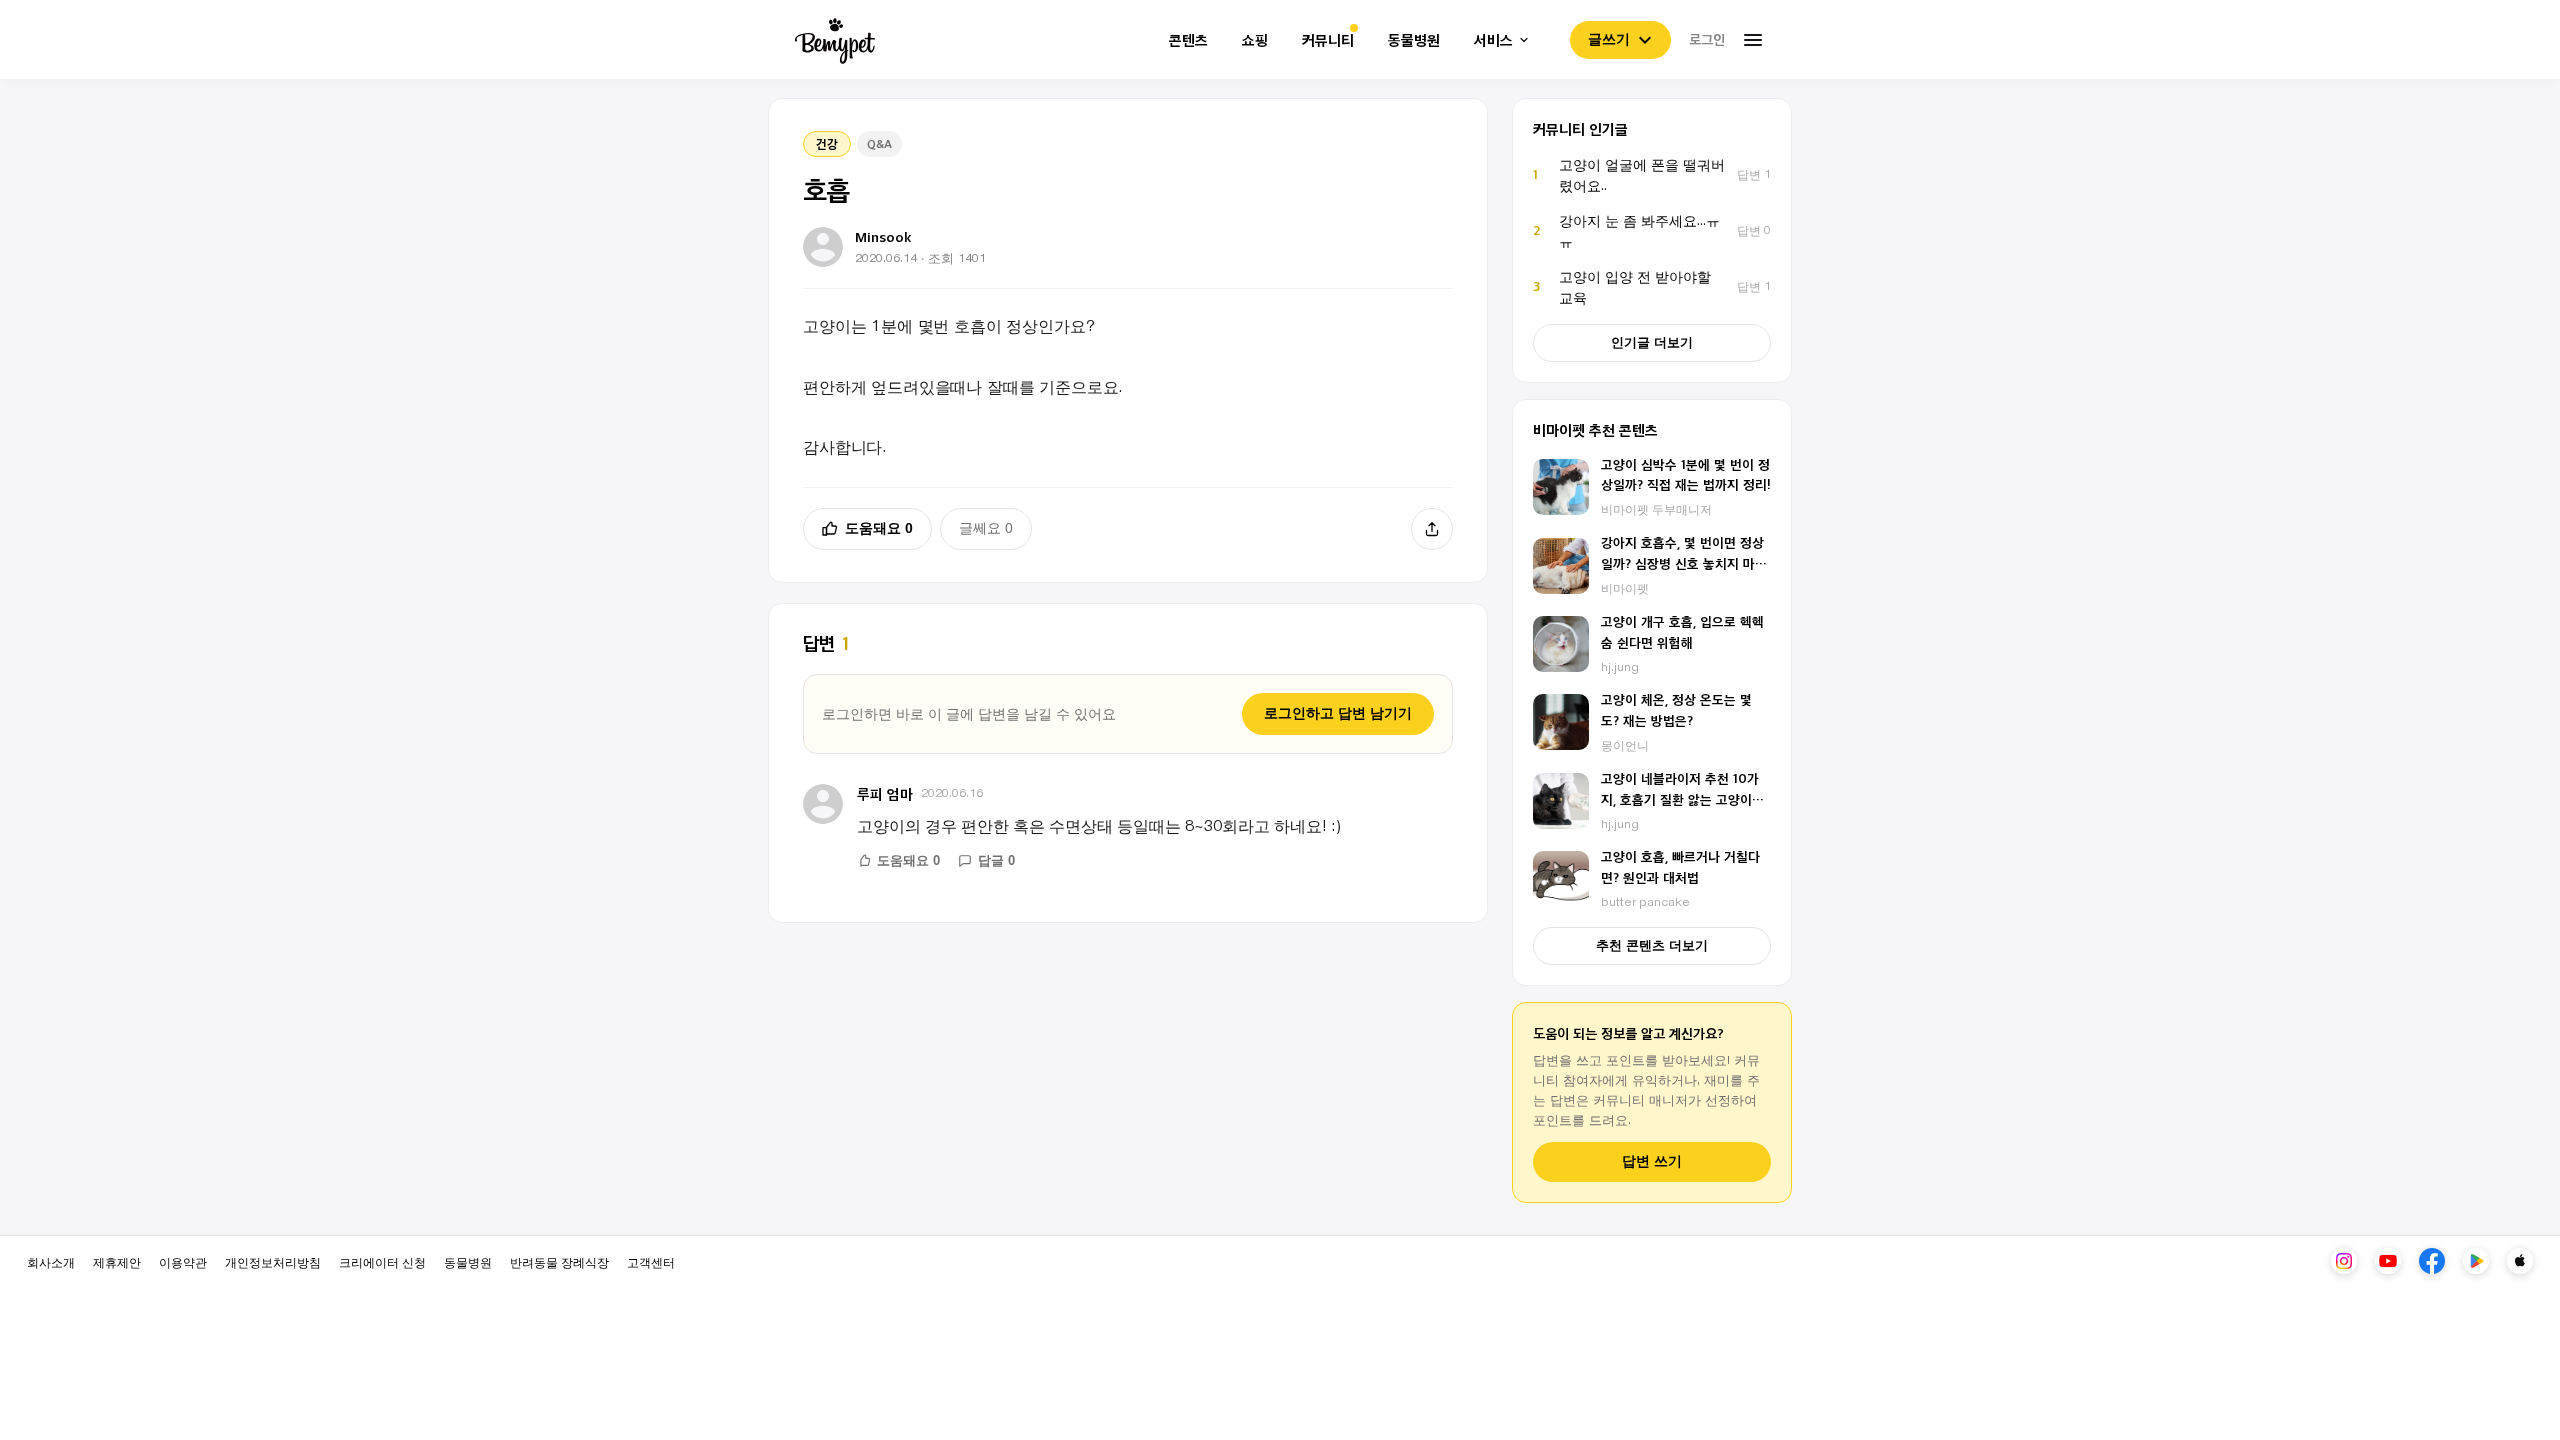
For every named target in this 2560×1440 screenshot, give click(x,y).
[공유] (1432, 529)
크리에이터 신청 (382, 1261)
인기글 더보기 (1652, 342)
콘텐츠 (1188, 40)
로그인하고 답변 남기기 (1338, 713)
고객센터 (651, 1261)
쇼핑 (1255, 40)
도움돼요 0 (879, 528)
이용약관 (183, 1261)
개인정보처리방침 (273, 1261)
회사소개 (51, 1261)
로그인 (1707, 39)
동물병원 (1414, 40)
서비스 (1493, 40)
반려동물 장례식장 (559, 1261)
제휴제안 (117, 1261)
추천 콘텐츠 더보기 (1652, 945)
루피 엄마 (885, 793)
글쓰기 (1609, 39)
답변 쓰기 (1652, 1161)
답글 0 (996, 860)
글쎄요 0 (986, 528)
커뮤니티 (1328, 40)
